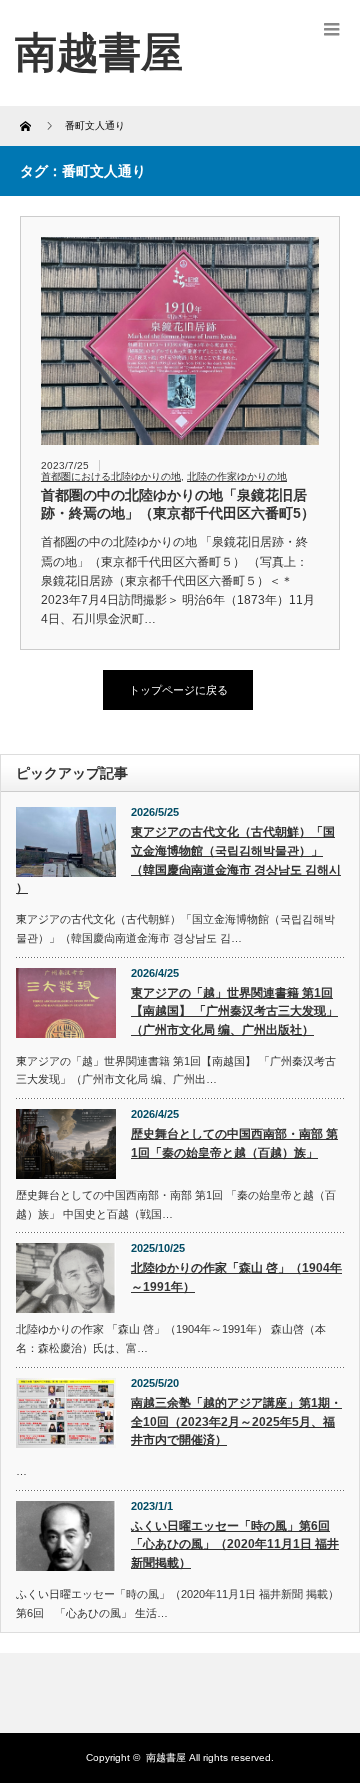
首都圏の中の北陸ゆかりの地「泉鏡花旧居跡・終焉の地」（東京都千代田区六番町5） (178, 504)
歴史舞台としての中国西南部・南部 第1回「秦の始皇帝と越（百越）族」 (234, 1143)
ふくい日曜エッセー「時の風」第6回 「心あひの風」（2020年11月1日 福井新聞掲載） (235, 1544)
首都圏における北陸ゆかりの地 (111, 476)
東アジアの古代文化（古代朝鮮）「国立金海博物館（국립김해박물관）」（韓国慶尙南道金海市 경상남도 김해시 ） (178, 860)
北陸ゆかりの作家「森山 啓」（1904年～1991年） (236, 1277)
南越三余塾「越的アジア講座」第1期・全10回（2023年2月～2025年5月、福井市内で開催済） (236, 1421)
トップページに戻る (178, 690)
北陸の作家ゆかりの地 (237, 476)
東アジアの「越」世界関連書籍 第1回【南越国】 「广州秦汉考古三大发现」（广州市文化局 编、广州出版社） (234, 1011)
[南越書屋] (99, 52)
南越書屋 (166, 1757)
